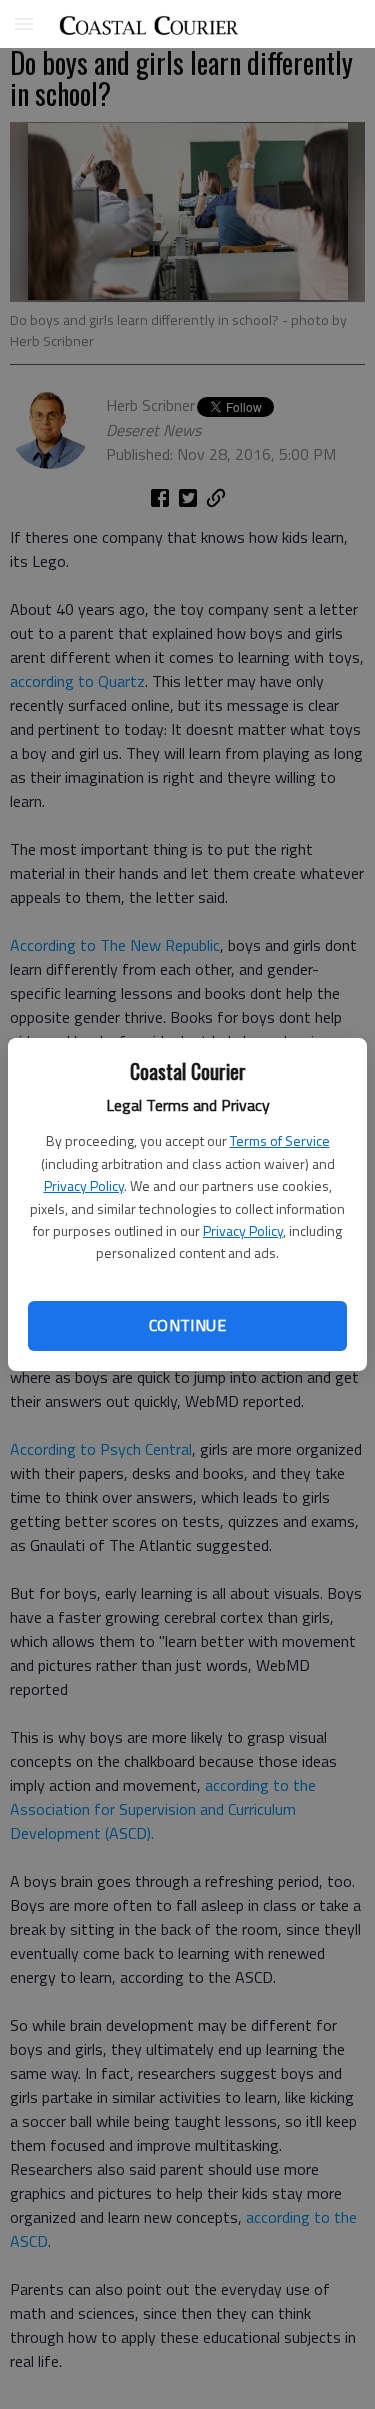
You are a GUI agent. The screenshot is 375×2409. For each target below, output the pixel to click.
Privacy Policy (84, 1185)
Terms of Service (280, 1140)
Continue (187, 1325)
